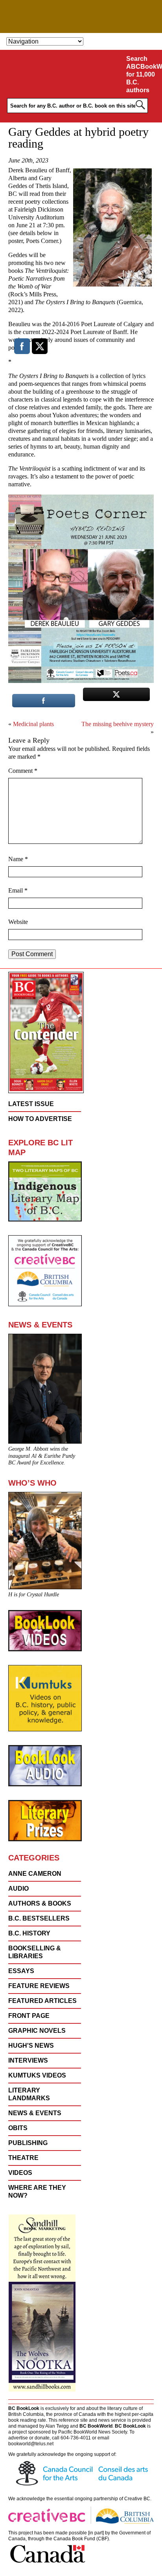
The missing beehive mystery (118, 724)
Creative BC (137, 2499)
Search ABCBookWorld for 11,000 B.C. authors (143, 74)
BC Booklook (81, 16)
